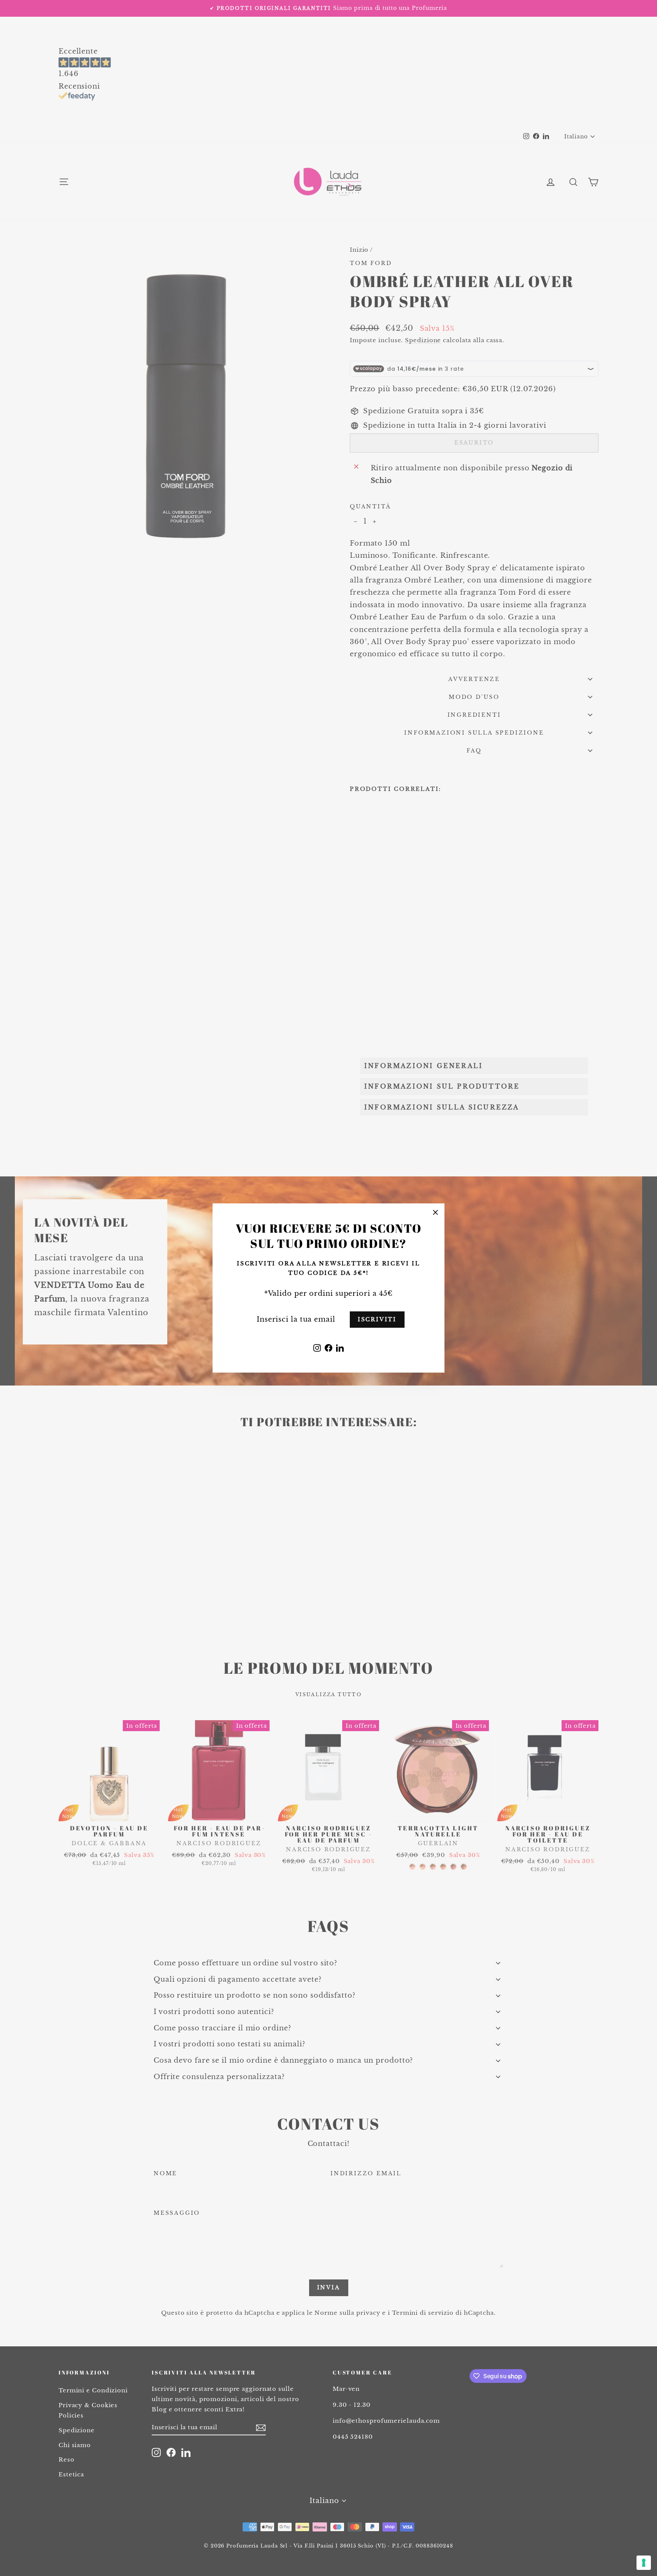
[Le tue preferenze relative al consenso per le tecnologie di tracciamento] (644, 2563)
